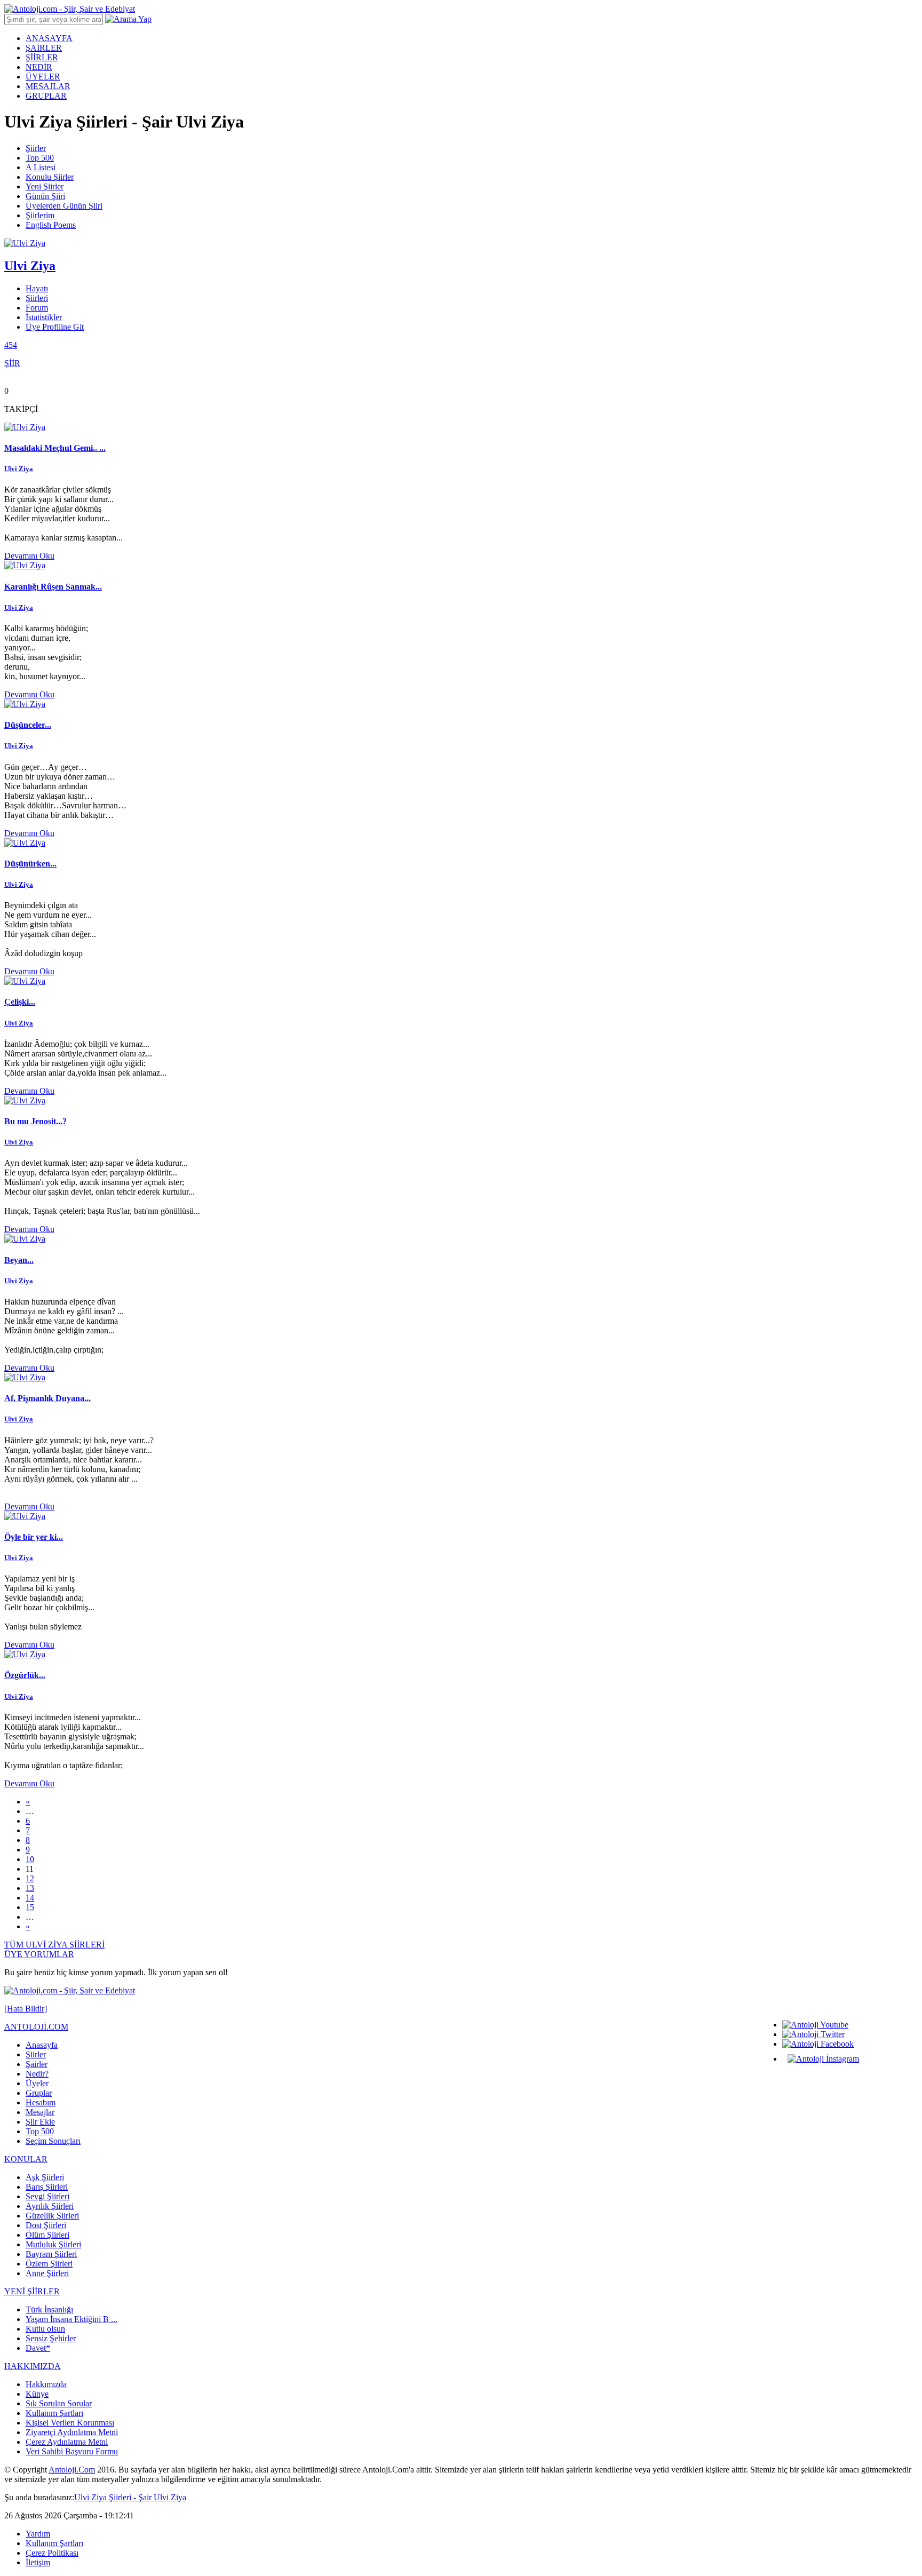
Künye (37, 2394)
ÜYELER (43, 77)
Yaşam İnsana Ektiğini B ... (71, 2319)
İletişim (38, 2562)
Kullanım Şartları (54, 2413)
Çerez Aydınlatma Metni (67, 2442)
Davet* (38, 2348)
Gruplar (39, 2093)
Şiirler (36, 148)
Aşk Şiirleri (45, 2177)
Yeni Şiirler (45, 186)
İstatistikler (44, 317)
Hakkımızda (46, 2384)
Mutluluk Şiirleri (53, 2244)
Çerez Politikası (52, 2553)
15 (30, 1907)
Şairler (37, 2064)
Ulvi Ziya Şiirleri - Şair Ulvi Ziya (130, 2497)
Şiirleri (37, 298)
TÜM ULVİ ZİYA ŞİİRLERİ (54, 1945)
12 (30, 1878)
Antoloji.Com (72, 2470)
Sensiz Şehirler (51, 2338)
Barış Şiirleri (47, 2187)
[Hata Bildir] (26, 2009)
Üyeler (37, 2083)
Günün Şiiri (45, 196)
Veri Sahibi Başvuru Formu (72, 2451)
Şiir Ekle (40, 2122)
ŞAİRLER (44, 48)
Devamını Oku (29, 556)
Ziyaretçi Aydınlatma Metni (72, 2432)
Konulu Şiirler (50, 177)
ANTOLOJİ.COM (36, 2027)
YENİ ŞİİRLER (32, 2291)
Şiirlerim (40, 215)
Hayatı (37, 288)
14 (30, 1898)
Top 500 (40, 158)
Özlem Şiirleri (49, 2264)
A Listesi (41, 167)
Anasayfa (42, 2045)
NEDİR (39, 67)
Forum (37, 308)
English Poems (51, 225)
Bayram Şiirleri (51, 2254)
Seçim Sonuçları (53, 2141)
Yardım (38, 2534)
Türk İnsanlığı (49, 2309)
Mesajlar (40, 2112)
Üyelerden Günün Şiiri (64, 206)
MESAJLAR (48, 86)
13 (30, 1888)
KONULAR (26, 2159)
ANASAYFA (49, 38)
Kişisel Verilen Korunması (70, 2423)
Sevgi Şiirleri (47, 2196)
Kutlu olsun (45, 2329)
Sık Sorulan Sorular (59, 2403)
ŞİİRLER (42, 57)
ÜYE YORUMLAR (39, 1954)
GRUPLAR (46, 96)
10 (30, 1859)
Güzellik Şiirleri (52, 2216)
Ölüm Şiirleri (47, 2235)
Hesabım (41, 2102)
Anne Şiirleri (47, 2273)
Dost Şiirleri (46, 2225)
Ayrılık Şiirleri (50, 2206)
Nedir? (37, 2074)
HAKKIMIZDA (33, 2366)
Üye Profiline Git (55, 327)
